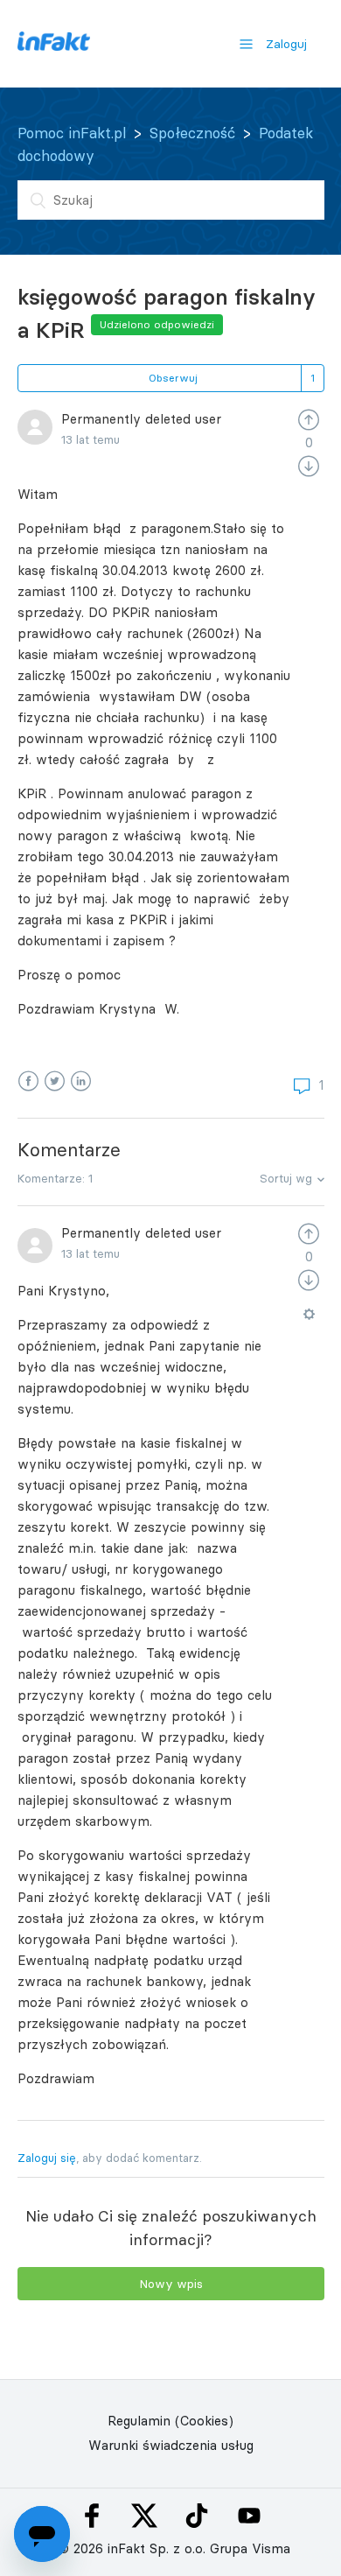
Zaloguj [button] (286, 44)
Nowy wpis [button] (171, 2284)
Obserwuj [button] (173, 378)
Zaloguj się (47, 2158)
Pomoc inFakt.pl (72, 133)
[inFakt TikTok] (197, 2516)
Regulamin (139, 2421)
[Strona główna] (54, 46)
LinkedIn (81, 1081)
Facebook (28, 1081)
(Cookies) (204, 2421)
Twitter (55, 1081)
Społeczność (192, 133)
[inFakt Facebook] (92, 2516)
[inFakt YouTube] (249, 2516)
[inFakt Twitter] (144, 2516)
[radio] (309, 419)
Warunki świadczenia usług (171, 2445)
